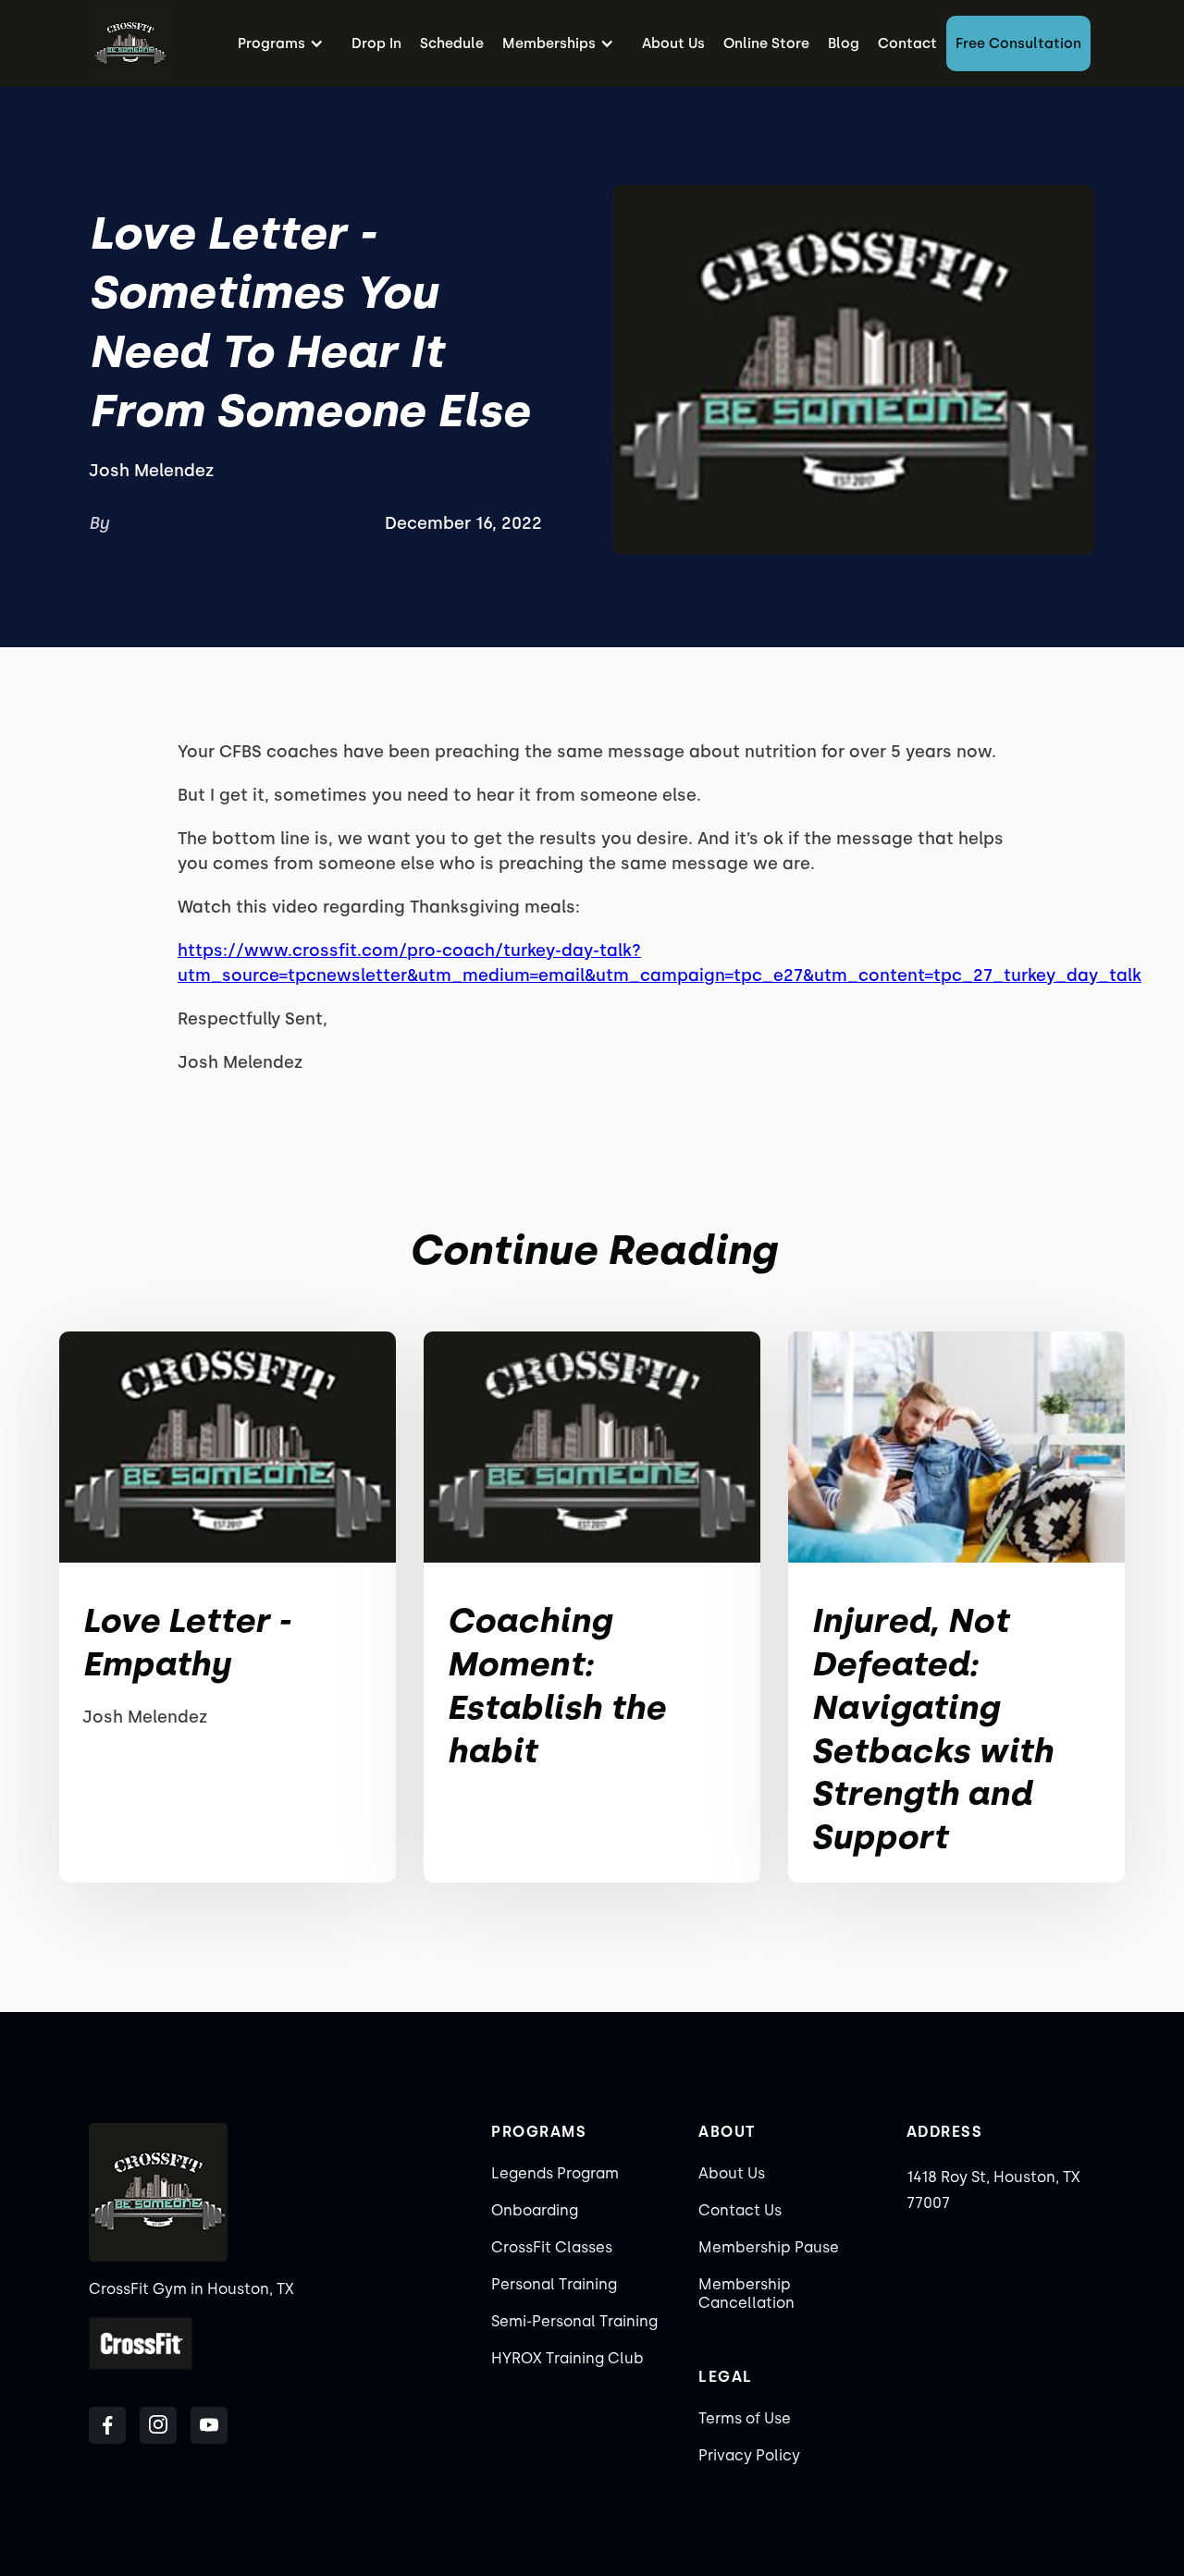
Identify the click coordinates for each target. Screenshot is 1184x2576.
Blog (844, 43)
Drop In (376, 43)
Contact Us (740, 2210)
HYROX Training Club (567, 2358)
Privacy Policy (749, 2455)
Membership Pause (769, 2247)
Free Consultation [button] (1018, 43)
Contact (907, 43)
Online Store (766, 43)
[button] (285, 43)
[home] (130, 43)
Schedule (452, 43)
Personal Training (554, 2284)
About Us (673, 43)
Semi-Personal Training (574, 2321)
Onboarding (535, 2210)
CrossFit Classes (552, 2247)
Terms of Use (745, 2418)
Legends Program (555, 2173)
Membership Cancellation (746, 2294)
